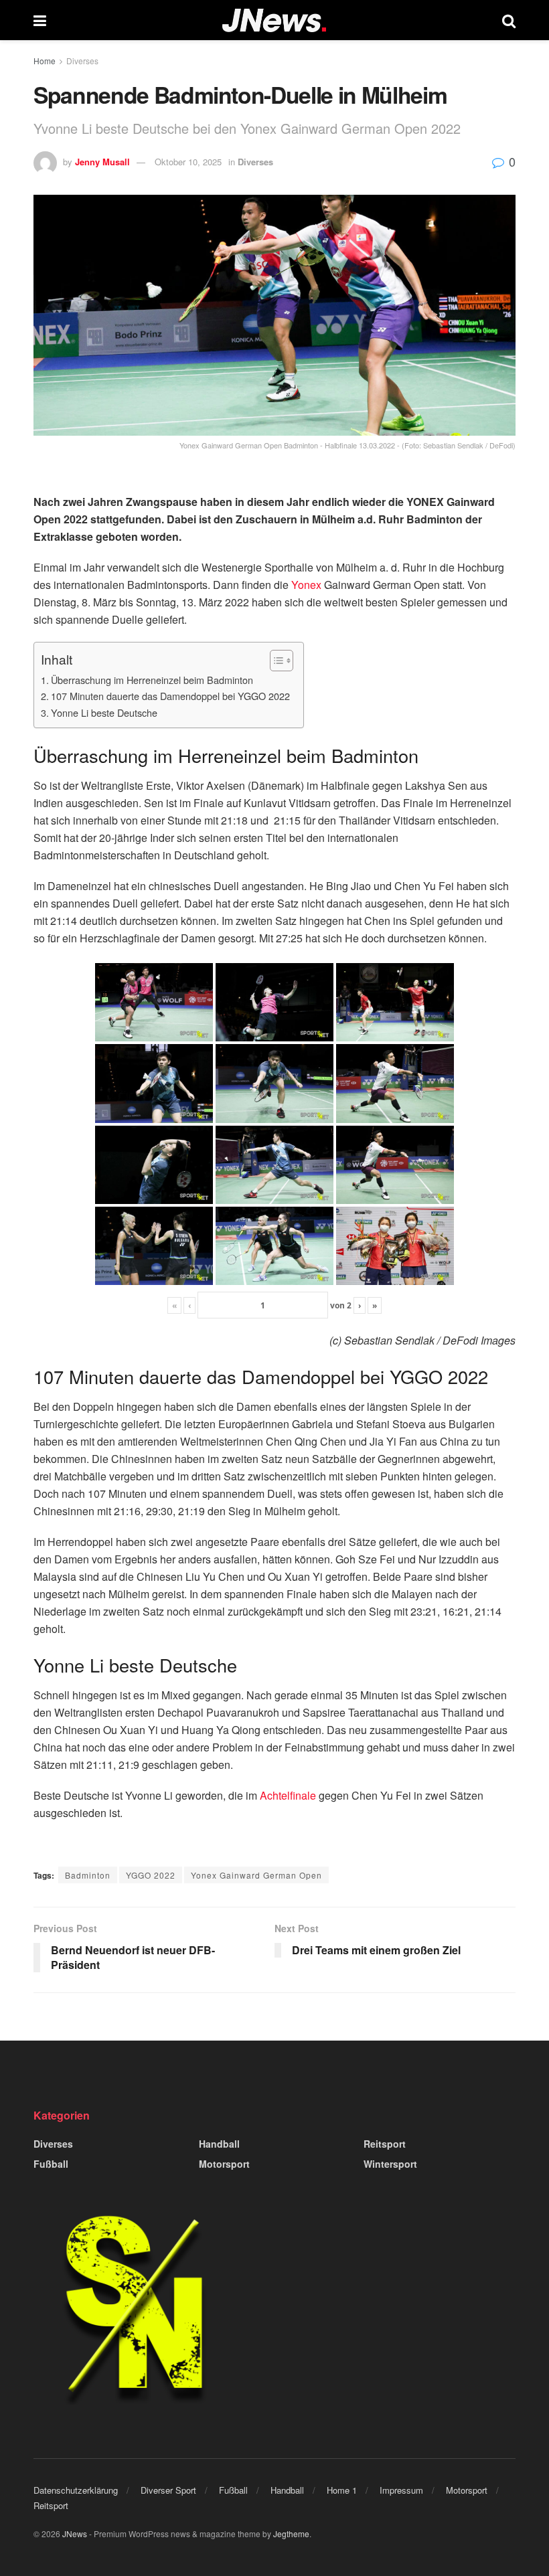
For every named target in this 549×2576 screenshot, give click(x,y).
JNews (75, 2534)
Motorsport (224, 2164)
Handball (219, 2144)
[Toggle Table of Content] (275, 661)
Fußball (51, 2164)
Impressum (401, 2490)
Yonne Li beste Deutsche (104, 712)
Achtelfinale (288, 1795)
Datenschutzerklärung (76, 2490)
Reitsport (385, 2144)
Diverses (82, 61)
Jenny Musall (102, 162)
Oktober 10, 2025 (188, 162)
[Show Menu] (40, 20)
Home (45, 61)
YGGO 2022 (151, 1875)
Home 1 (342, 2490)
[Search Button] (509, 20)
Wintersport (390, 2164)
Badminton (88, 1875)
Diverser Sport (168, 2490)
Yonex (306, 585)
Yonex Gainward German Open (256, 1875)
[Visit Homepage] (274, 20)
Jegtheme (291, 2534)
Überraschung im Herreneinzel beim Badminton (152, 680)
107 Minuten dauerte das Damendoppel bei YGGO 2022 (170, 696)
